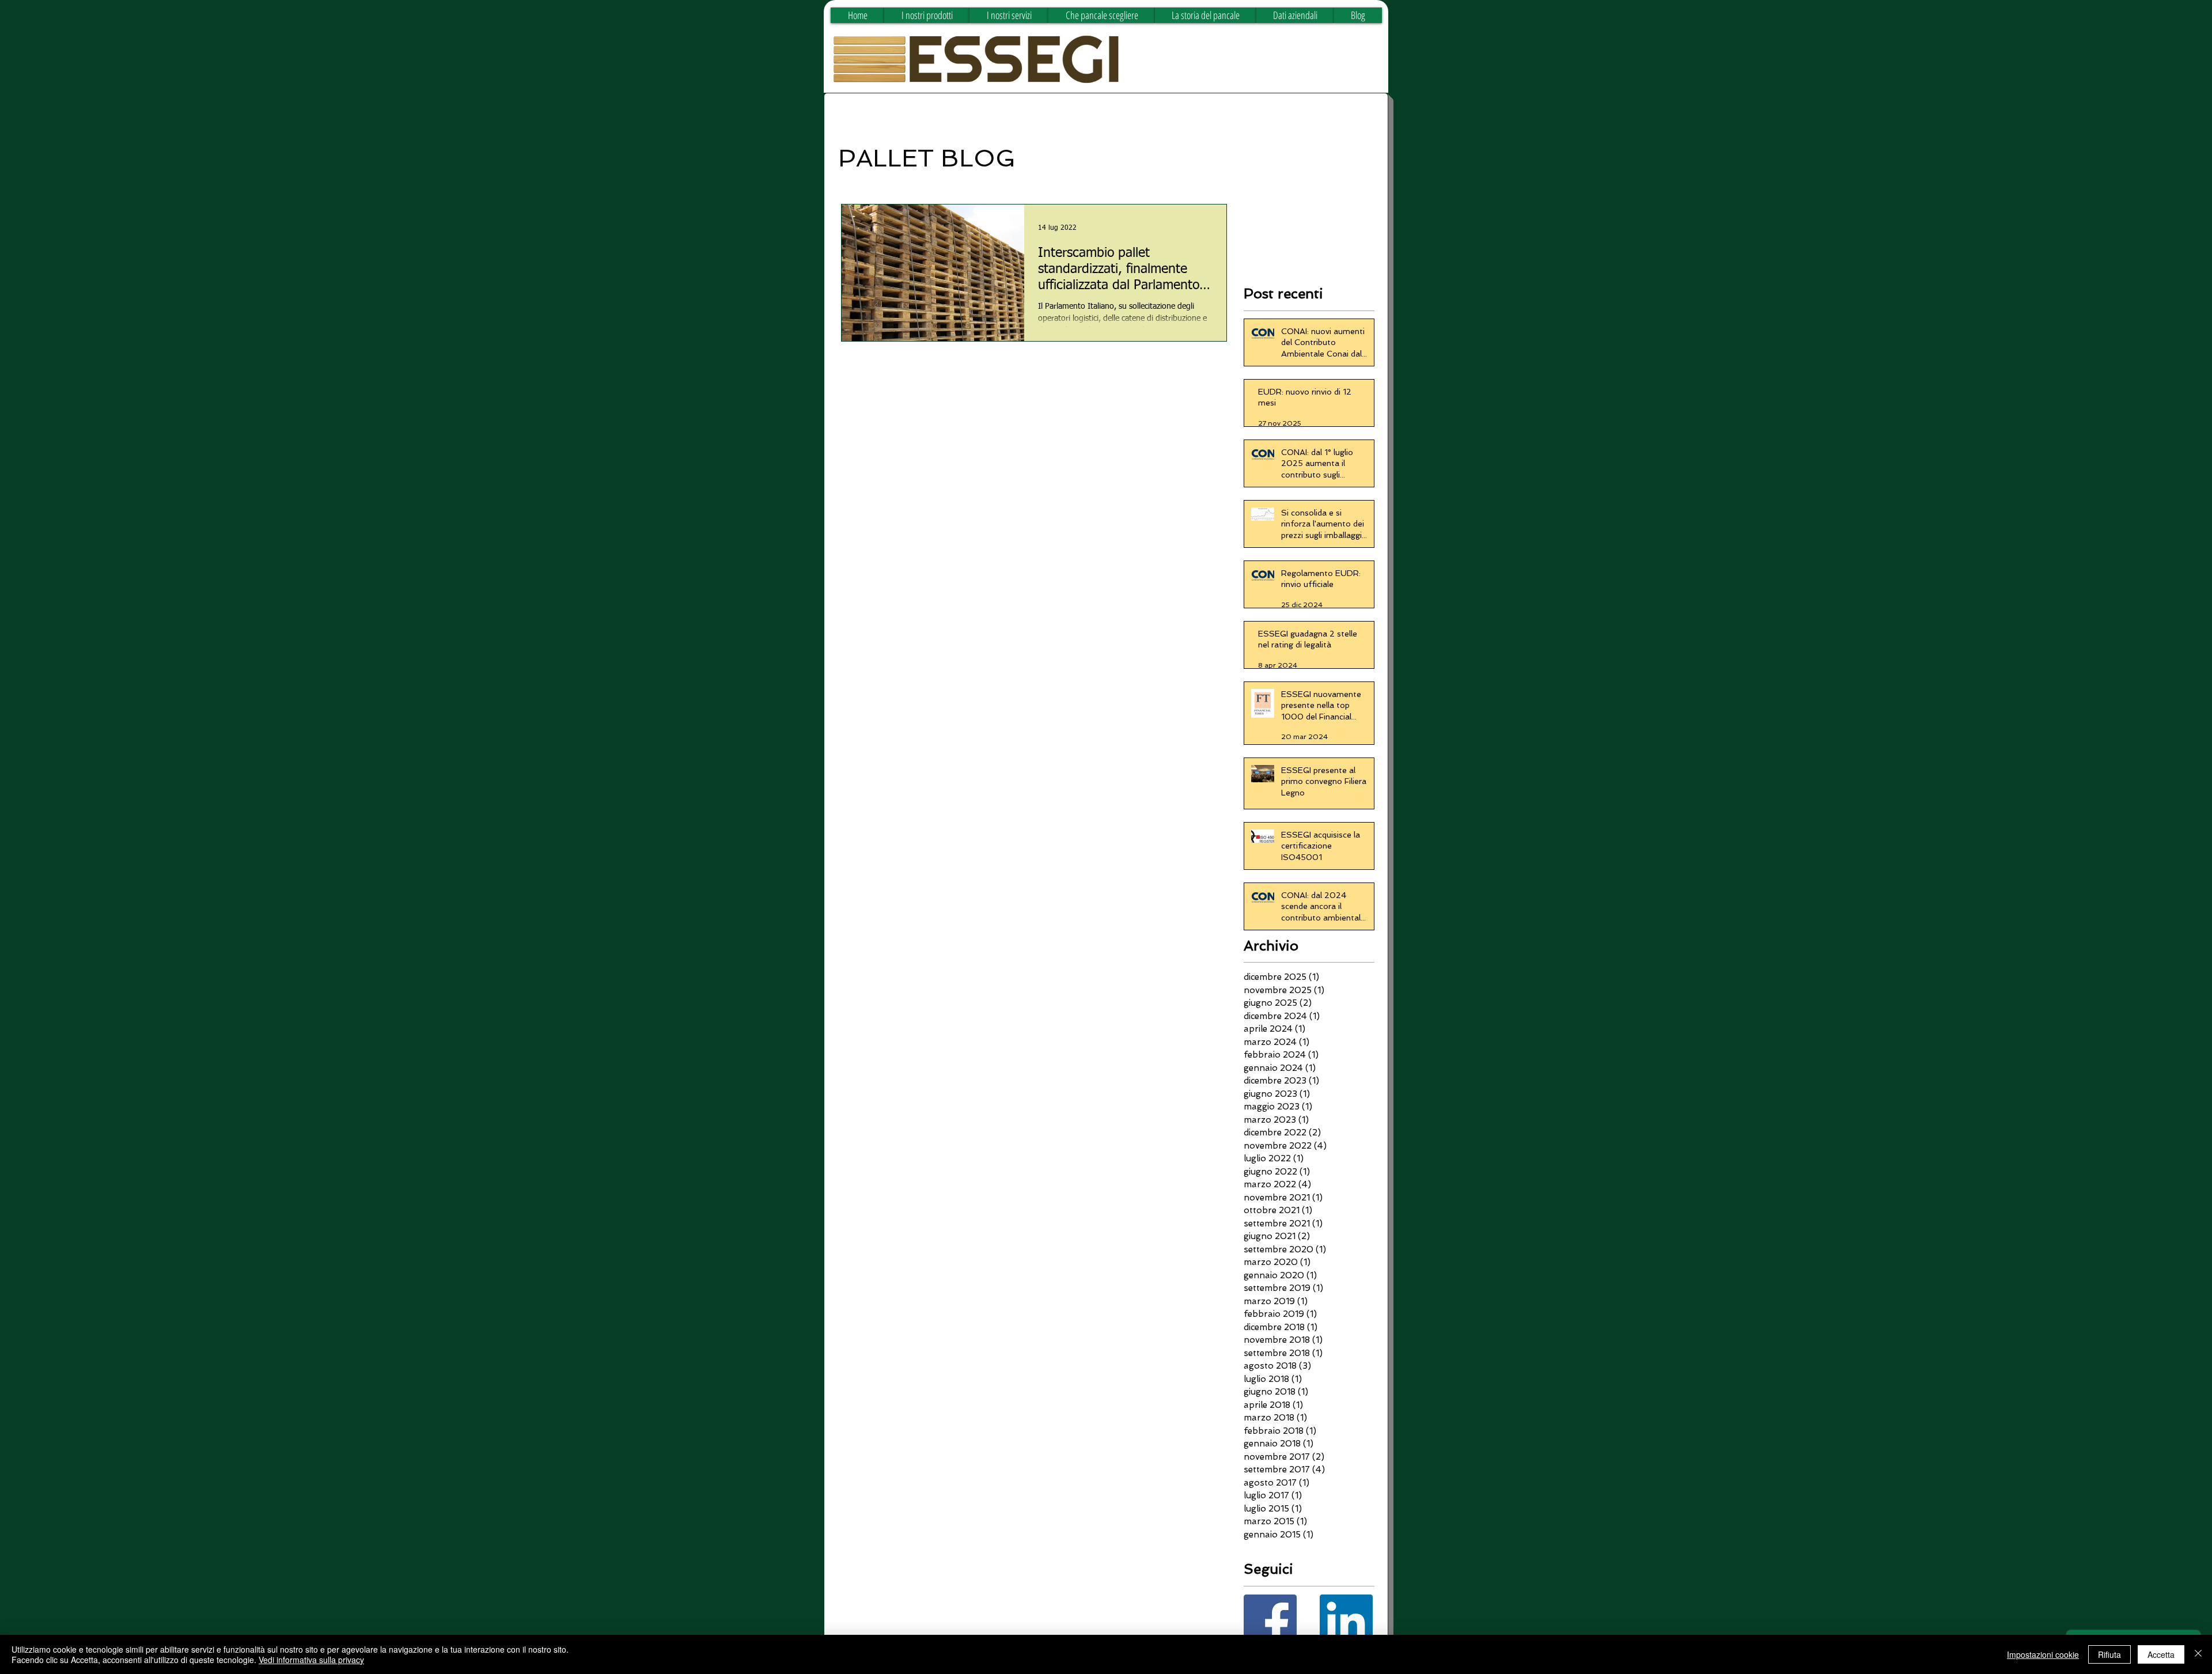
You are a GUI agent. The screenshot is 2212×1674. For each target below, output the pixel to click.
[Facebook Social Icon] (1270, 1621)
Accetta (2161, 1654)
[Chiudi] (2198, 1654)
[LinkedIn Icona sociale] (1346, 1621)
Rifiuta (2109, 1654)
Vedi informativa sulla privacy (311, 1660)
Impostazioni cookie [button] (2043, 1654)
